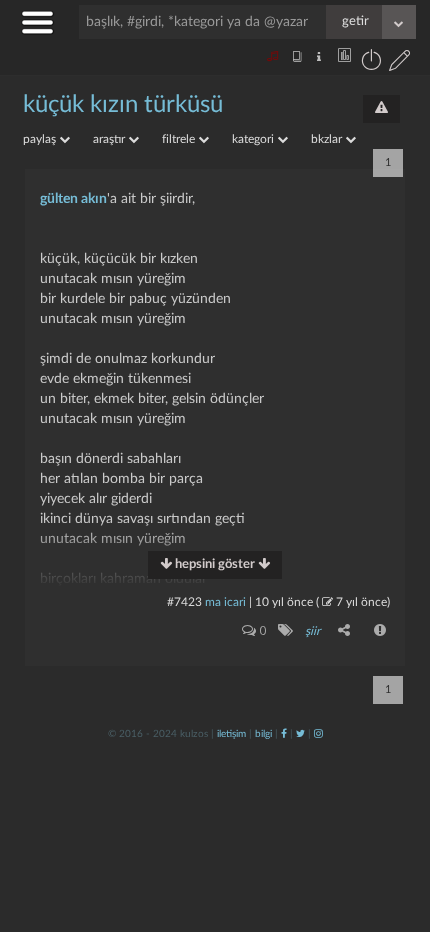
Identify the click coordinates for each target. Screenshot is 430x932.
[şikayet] (381, 630)
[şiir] (284, 630)
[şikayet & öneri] (381, 109)
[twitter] (300, 734)
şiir (312, 631)
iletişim (231, 734)
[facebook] (284, 734)
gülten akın (73, 199)
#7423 (184, 602)
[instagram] (318, 734)
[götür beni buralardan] (395, 830)
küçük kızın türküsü (123, 105)
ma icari (225, 602)
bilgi (263, 734)
